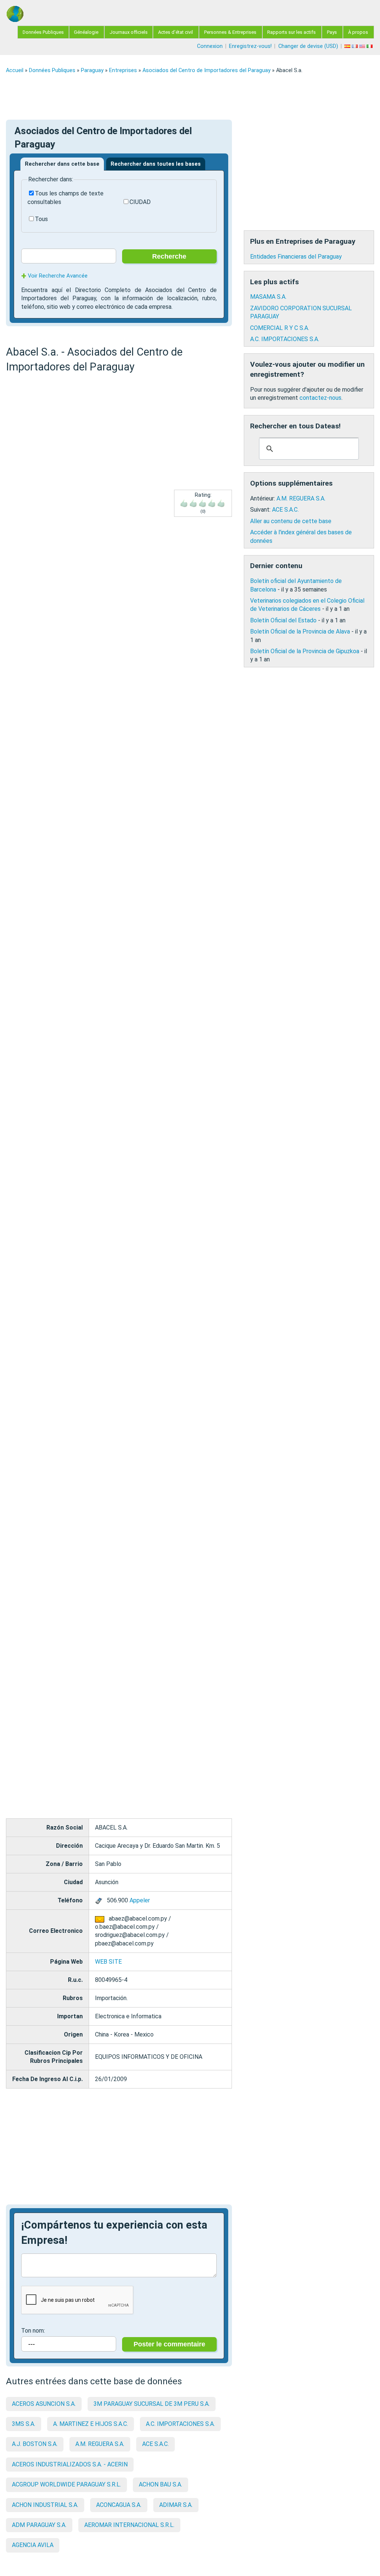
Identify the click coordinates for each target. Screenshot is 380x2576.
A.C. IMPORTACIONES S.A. (180, 2424)
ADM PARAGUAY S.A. (39, 2525)
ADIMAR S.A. (176, 2505)
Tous (41, 219)
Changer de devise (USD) (308, 46)
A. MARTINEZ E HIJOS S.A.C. (91, 2424)
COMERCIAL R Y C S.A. (280, 328)
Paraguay (92, 70)
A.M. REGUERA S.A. (100, 2444)
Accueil (15, 70)
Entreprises (123, 70)
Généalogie (86, 32)
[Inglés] (363, 46)
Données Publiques (43, 32)
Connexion (210, 46)
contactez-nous (320, 398)
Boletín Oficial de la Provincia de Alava (300, 631)
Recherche (169, 256)
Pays (332, 32)
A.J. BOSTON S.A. (35, 2444)
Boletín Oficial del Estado (283, 620)
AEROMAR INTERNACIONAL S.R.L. (129, 2525)
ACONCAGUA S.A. (119, 2505)
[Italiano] (370, 46)
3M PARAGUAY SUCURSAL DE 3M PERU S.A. (152, 2404)
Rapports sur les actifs (291, 32)
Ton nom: (33, 2331)
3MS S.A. (24, 2424)
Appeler (140, 1900)
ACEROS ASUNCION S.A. (44, 2404)
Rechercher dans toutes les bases (156, 164)
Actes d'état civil (176, 32)
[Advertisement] (190, 97)
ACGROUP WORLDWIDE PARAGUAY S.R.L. (66, 2484)
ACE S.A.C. (155, 2444)
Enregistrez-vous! (250, 46)
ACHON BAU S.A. (160, 2484)
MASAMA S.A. (268, 297)
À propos (358, 32)
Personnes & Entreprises (230, 32)
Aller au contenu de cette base (291, 521)
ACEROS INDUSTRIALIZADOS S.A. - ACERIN (70, 2464)
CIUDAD (140, 202)
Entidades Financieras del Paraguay (296, 257)
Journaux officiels (129, 32)
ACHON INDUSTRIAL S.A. (45, 2505)
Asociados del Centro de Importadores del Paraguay (207, 70)
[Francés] (356, 46)
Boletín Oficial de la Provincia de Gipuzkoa (305, 651)
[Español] (348, 46)
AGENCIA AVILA (33, 2545)
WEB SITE (108, 1962)
